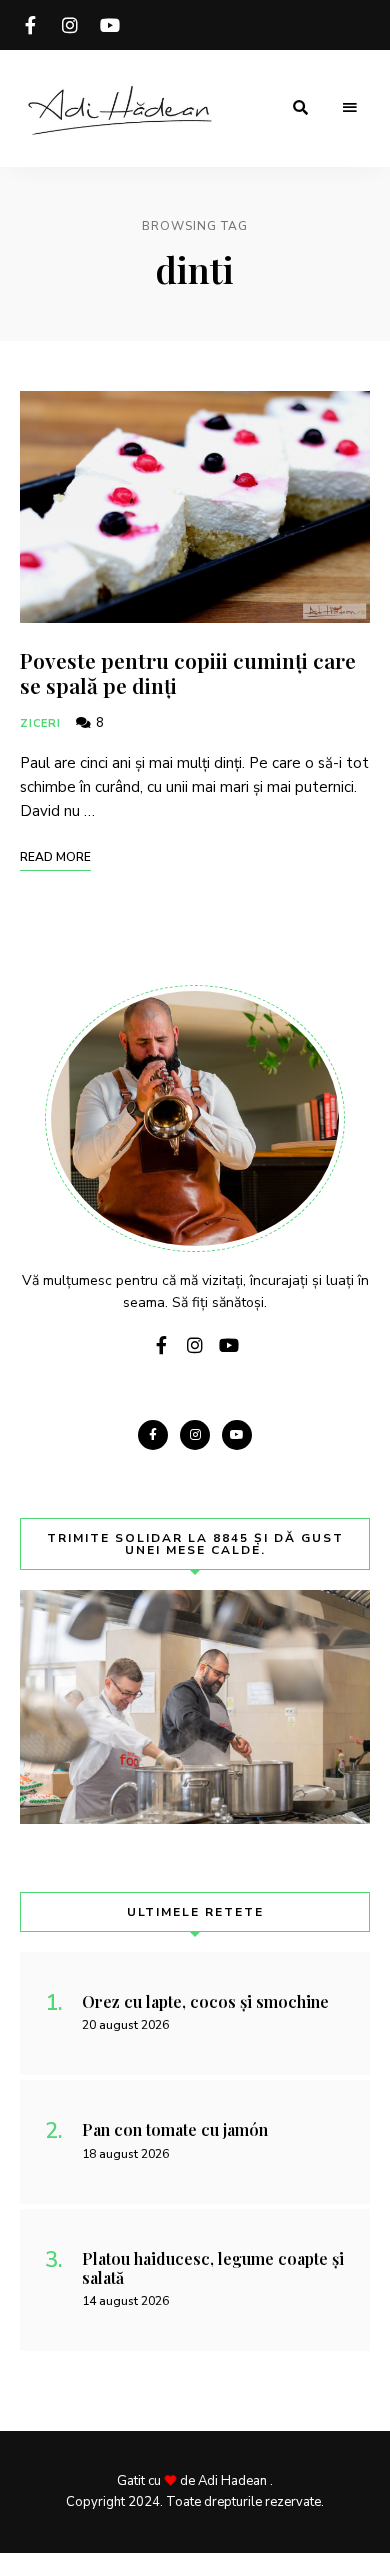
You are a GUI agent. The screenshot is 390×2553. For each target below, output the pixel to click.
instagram (70, 25)
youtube (110, 25)
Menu (350, 108)
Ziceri (41, 723)
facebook (30, 25)
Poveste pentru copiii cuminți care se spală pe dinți (188, 672)
